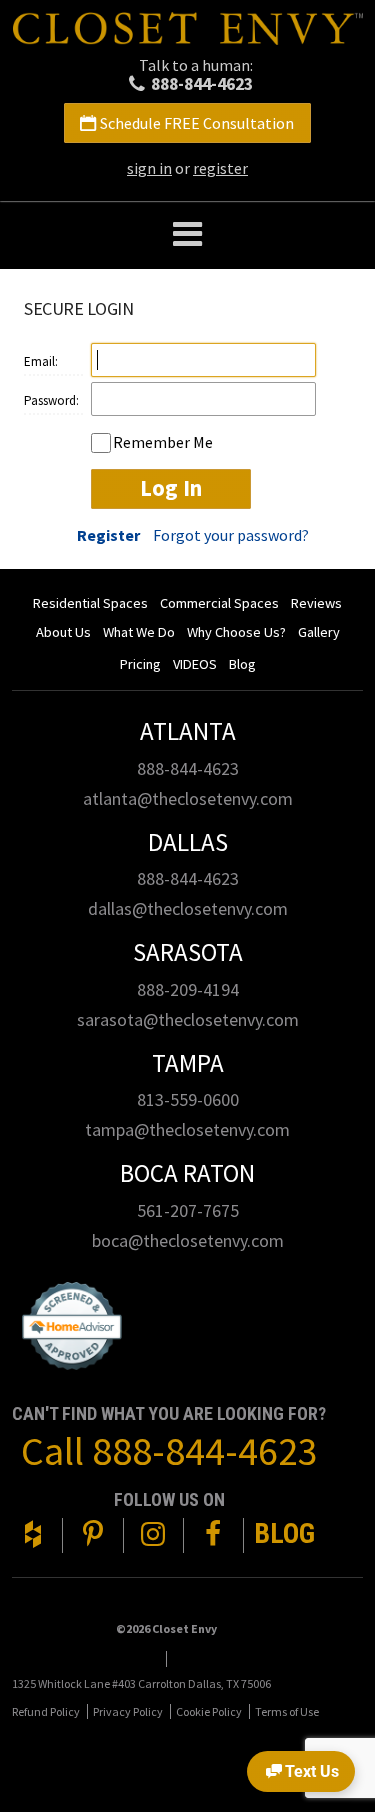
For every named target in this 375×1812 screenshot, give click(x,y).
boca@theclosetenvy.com (188, 1240)
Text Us (312, 1771)
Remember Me (163, 442)
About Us (63, 632)
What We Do (139, 632)
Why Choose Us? (236, 632)
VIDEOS (195, 664)
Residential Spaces (90, 603)
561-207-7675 (188, 1210)
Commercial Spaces (219, 603)
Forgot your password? (231, 535)
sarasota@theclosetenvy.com (188, 1019)
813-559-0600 (188, 1099)
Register (108, 535)
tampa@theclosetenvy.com (187, 1129)
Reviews (316, 603)
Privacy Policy (128, 1711)
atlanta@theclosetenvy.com (188, 798)
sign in (149, 168)
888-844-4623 (202, 84)
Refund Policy (46, 1711)
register (220, 168)
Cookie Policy (209, 1711)
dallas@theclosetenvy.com (188, 908)
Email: (41, 361)
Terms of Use (287, 1711)
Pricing (140, 664)
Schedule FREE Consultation (197, 123)
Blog (242, 664)
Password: (51, 400)
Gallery (319, 632)
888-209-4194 (188, 989)
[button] (187, 235)
